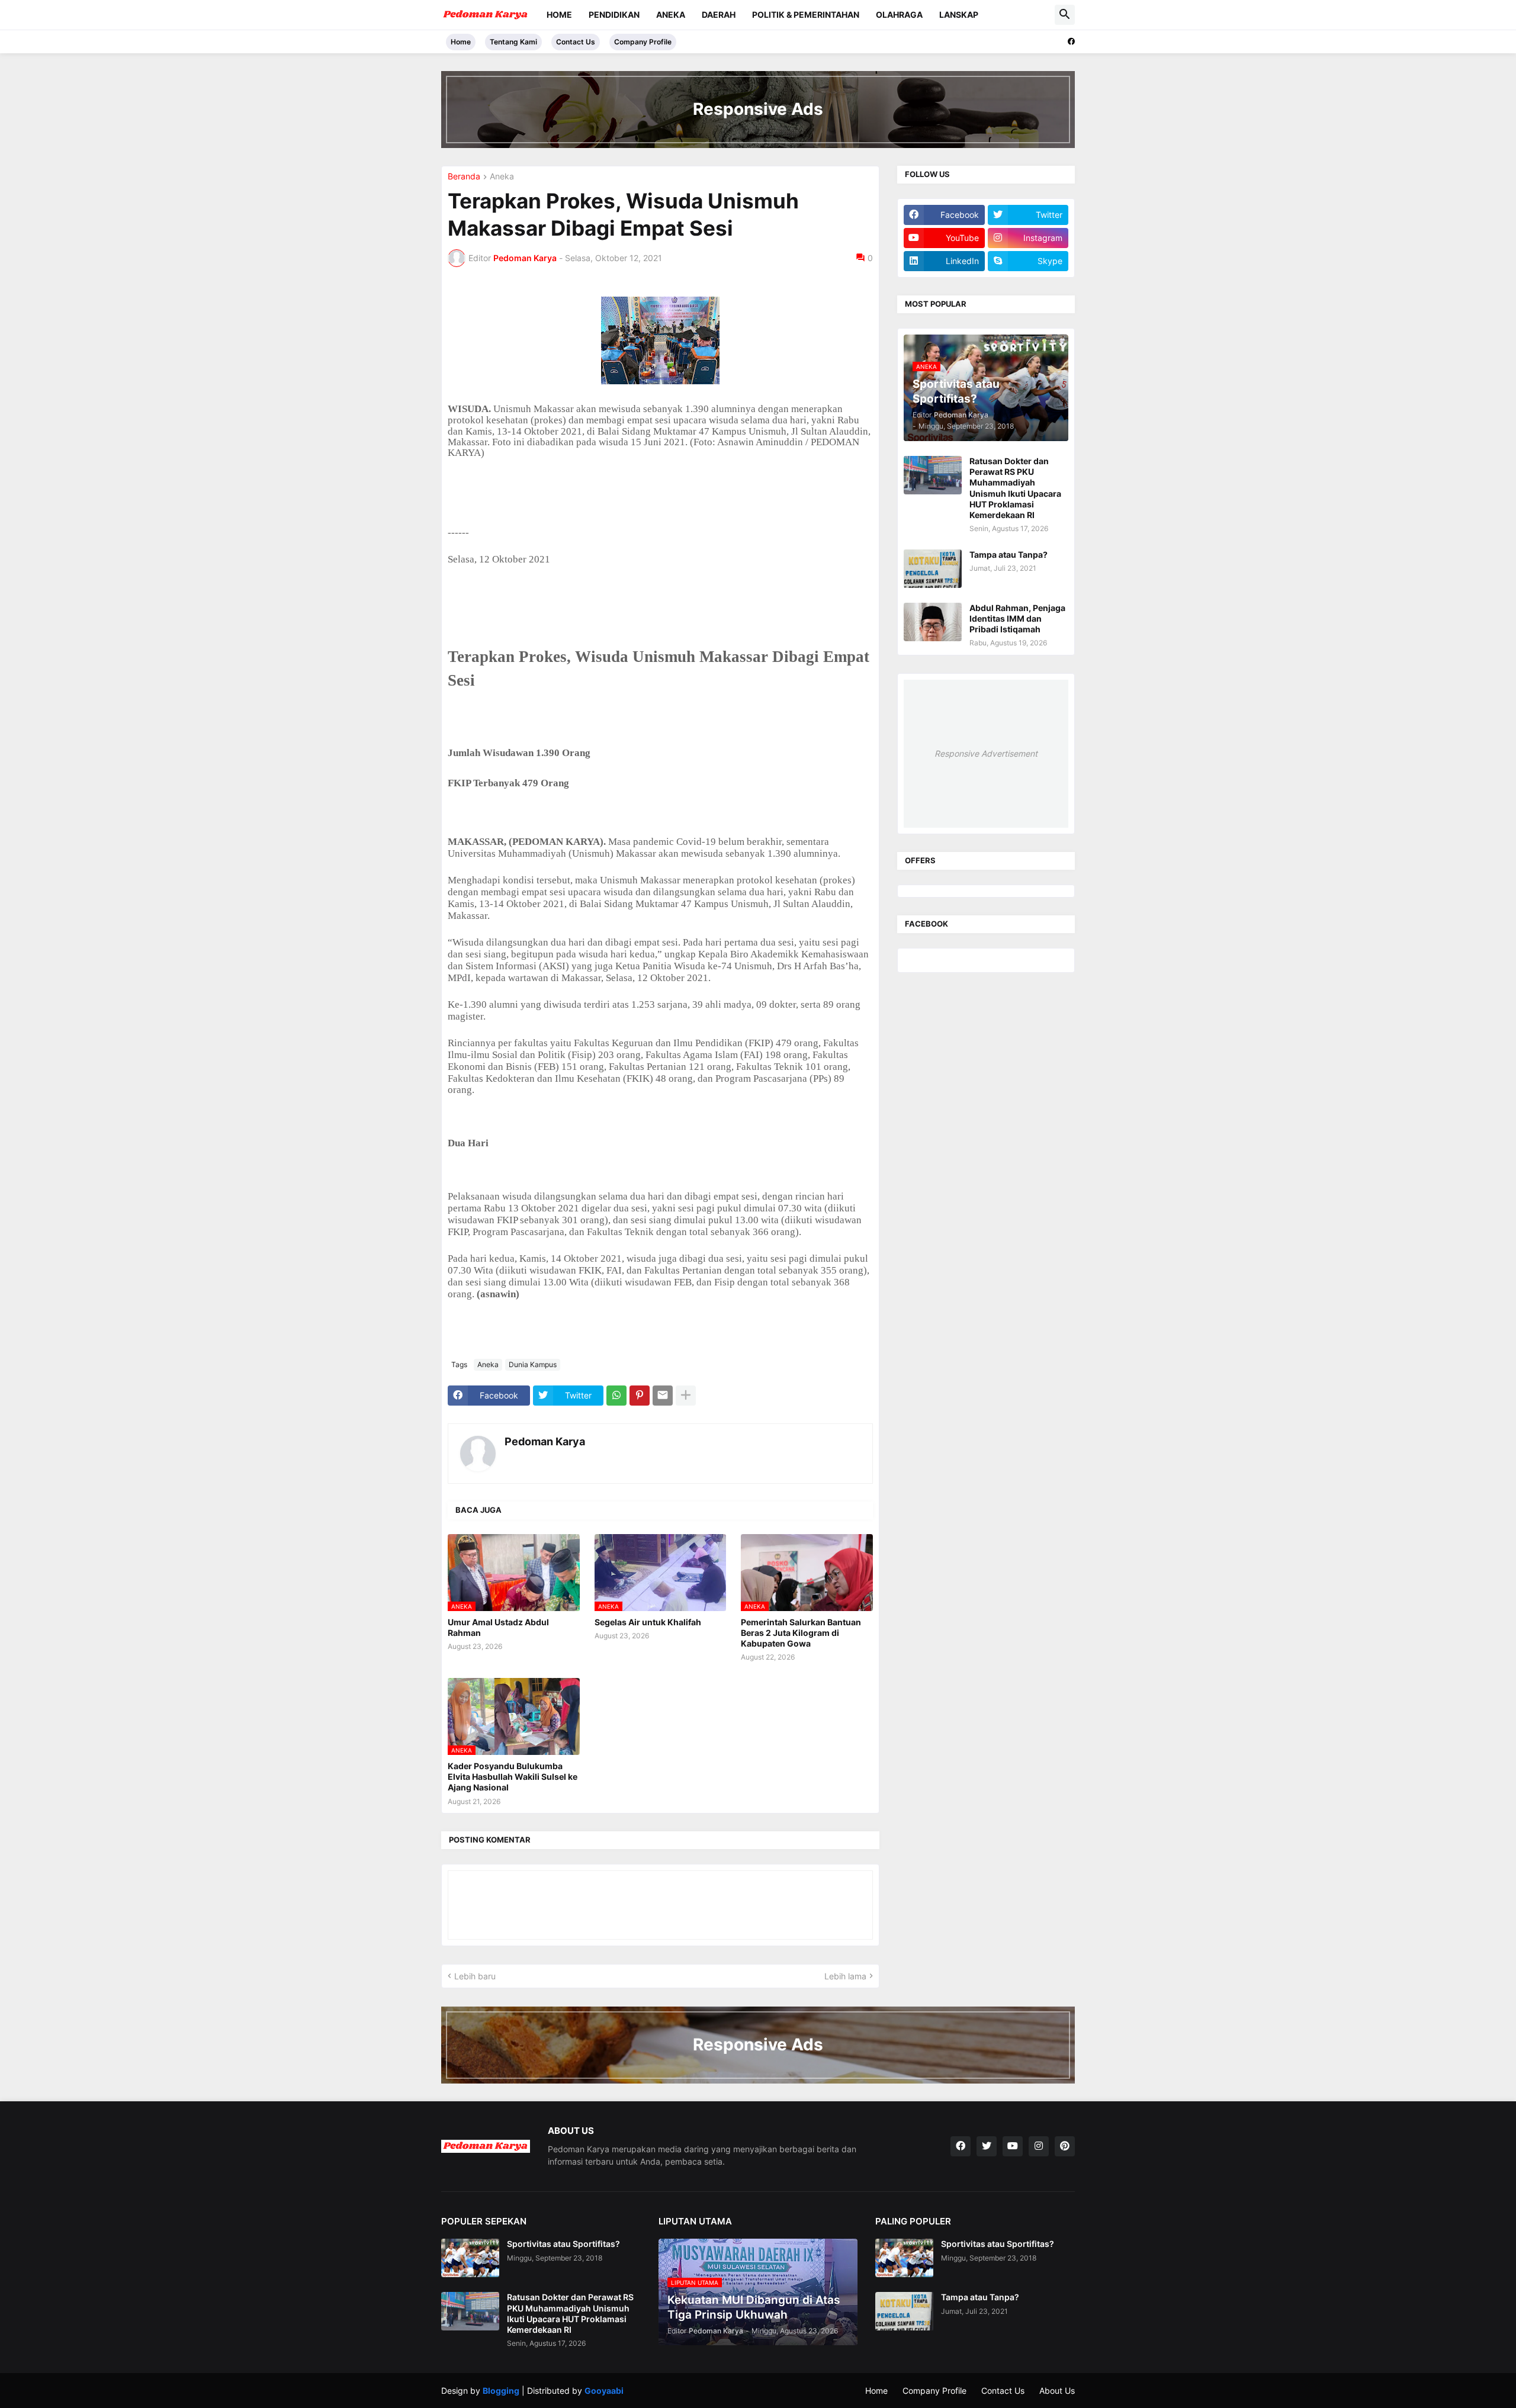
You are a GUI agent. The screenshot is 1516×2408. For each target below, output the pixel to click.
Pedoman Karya (545, 1441)
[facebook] (1071, 41)
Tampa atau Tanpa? (1008, 554)
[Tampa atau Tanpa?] (933, 569)
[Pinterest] (640, 1396)
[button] (1065, 15)
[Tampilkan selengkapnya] (686, 1396)
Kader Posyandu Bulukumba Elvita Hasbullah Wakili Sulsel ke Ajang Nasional (513, 1777)
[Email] (663, 1396)
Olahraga (899, 15)
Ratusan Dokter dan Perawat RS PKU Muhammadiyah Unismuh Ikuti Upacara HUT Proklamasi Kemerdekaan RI (1015, 488)
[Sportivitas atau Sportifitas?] (470, 2258)
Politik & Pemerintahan (806, 15)
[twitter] (987, 2146)
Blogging (501, 2391)
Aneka (671, 15)
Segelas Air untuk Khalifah (648, 1622)
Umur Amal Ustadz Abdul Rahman (498, 1627)
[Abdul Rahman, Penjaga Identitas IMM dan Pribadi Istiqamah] (933, 622)
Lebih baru (475, 1976)
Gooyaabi (604, 2391)
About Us (1057, 2391)
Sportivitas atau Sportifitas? (563, 2244)
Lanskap (959, 15)
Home (559, 15)
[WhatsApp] (616, 1396)
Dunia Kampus (533, 1364)
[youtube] (1013, 2146)
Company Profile (643, 42)
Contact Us (576, 42)
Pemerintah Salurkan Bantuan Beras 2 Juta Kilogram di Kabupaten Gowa (801, 1633)
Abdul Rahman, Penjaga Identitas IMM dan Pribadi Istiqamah (1017, 618)
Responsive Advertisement (986, 753)
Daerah (719, 15)
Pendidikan (614, 15)
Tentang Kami (513, 42)
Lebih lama (845, 1976)
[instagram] (1039, 2146)
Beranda (464, 177)
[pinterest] (1065, 2146)
